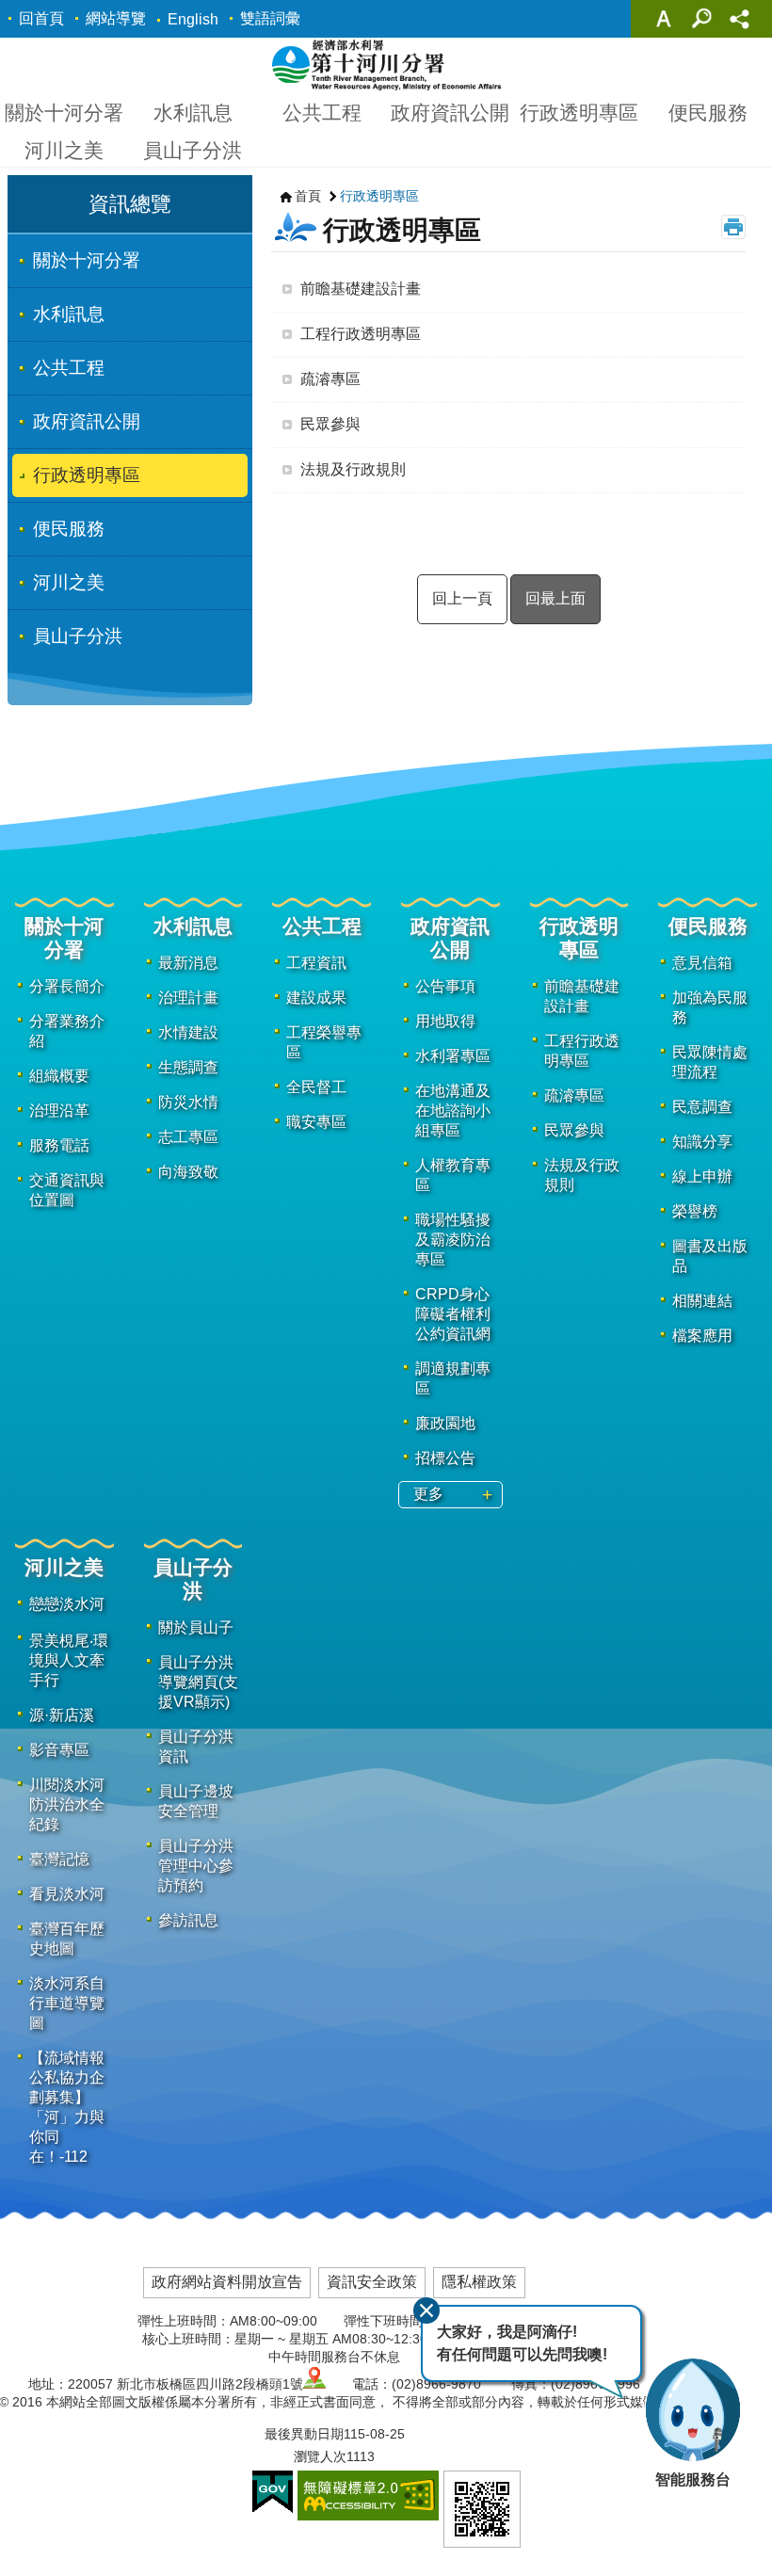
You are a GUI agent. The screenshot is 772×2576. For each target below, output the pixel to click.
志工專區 (188, 1137)
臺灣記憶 (59, 1859)
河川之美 (64, 150)
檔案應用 (702, 1336)
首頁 (308, 196)
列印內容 (733, 227)
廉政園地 (445, 1423)
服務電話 (59, 1145)
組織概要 (59, 1076)
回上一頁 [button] (462, 598)
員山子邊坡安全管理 (196, 1801)
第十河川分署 (386, 64)
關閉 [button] (664, 19)
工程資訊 (316, 963)
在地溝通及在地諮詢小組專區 (453, 1111)
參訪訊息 (188, 1920)
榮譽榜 (695, 1211)
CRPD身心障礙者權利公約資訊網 (453, 1314)
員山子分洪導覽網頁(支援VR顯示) (198, 1682)
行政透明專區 (579, 113)
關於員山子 (196, 1627)
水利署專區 (453, 1056)
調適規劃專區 (453, 1378)
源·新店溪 (62, 1715)
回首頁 (41, 18)
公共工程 (322, 113)
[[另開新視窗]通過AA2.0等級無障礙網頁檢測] (368, 2495)
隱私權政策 (479, 2282)
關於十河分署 (64, 113)
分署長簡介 (67, 986)
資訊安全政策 (372, 2282)
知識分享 (702, 1142)
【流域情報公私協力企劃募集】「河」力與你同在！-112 (67, 2107)
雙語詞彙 (270, 18)
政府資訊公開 (450, 113)
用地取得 (445, 1021)
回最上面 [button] (555, 598)
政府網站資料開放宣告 (227, 2282)
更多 (428, 1494)
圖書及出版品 (710, 1256)
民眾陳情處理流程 (710, 1062)
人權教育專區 (453, 1175)
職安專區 (316, 1122)
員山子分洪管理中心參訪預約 (196, 1866)
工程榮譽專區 (324, 1042)
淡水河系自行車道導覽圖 (67, 2003)
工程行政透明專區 (361, 334)
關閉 (426, 2310)
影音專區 (59, 1750)
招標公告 (445, 1458)
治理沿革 (59, 1111)
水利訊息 (193, 113)
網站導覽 (116, 18)
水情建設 (188, 1032)
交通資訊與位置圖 (67, 1190)
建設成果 (316, 998)
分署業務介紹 (67, 1031)
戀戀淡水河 (67, 1604)
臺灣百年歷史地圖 (67, 1939)
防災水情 (188, 1102)
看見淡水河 (67, 1894)
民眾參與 (330, 424)
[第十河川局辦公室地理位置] (314, 2384)
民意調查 (702, 1107)
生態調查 (188, 1067)
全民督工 (316, 1087)
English (193, 19)
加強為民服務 (710, 1007)
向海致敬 (188, 1172)
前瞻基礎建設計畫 (361, 289)
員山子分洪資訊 (196, 1747)
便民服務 (708, 113)
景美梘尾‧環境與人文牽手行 (69, 1660)
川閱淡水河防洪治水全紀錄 (67, 1804)
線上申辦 (702, 1176)
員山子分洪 (193, 150)
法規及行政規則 (353, 469)
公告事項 (445, 986)
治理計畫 (188, 998)
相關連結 (702, 1301)
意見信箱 (702, 963)
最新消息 (188, 963)
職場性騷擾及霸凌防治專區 (453, 1240)
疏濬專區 (330, 379)
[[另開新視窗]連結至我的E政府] (273, 2492)
